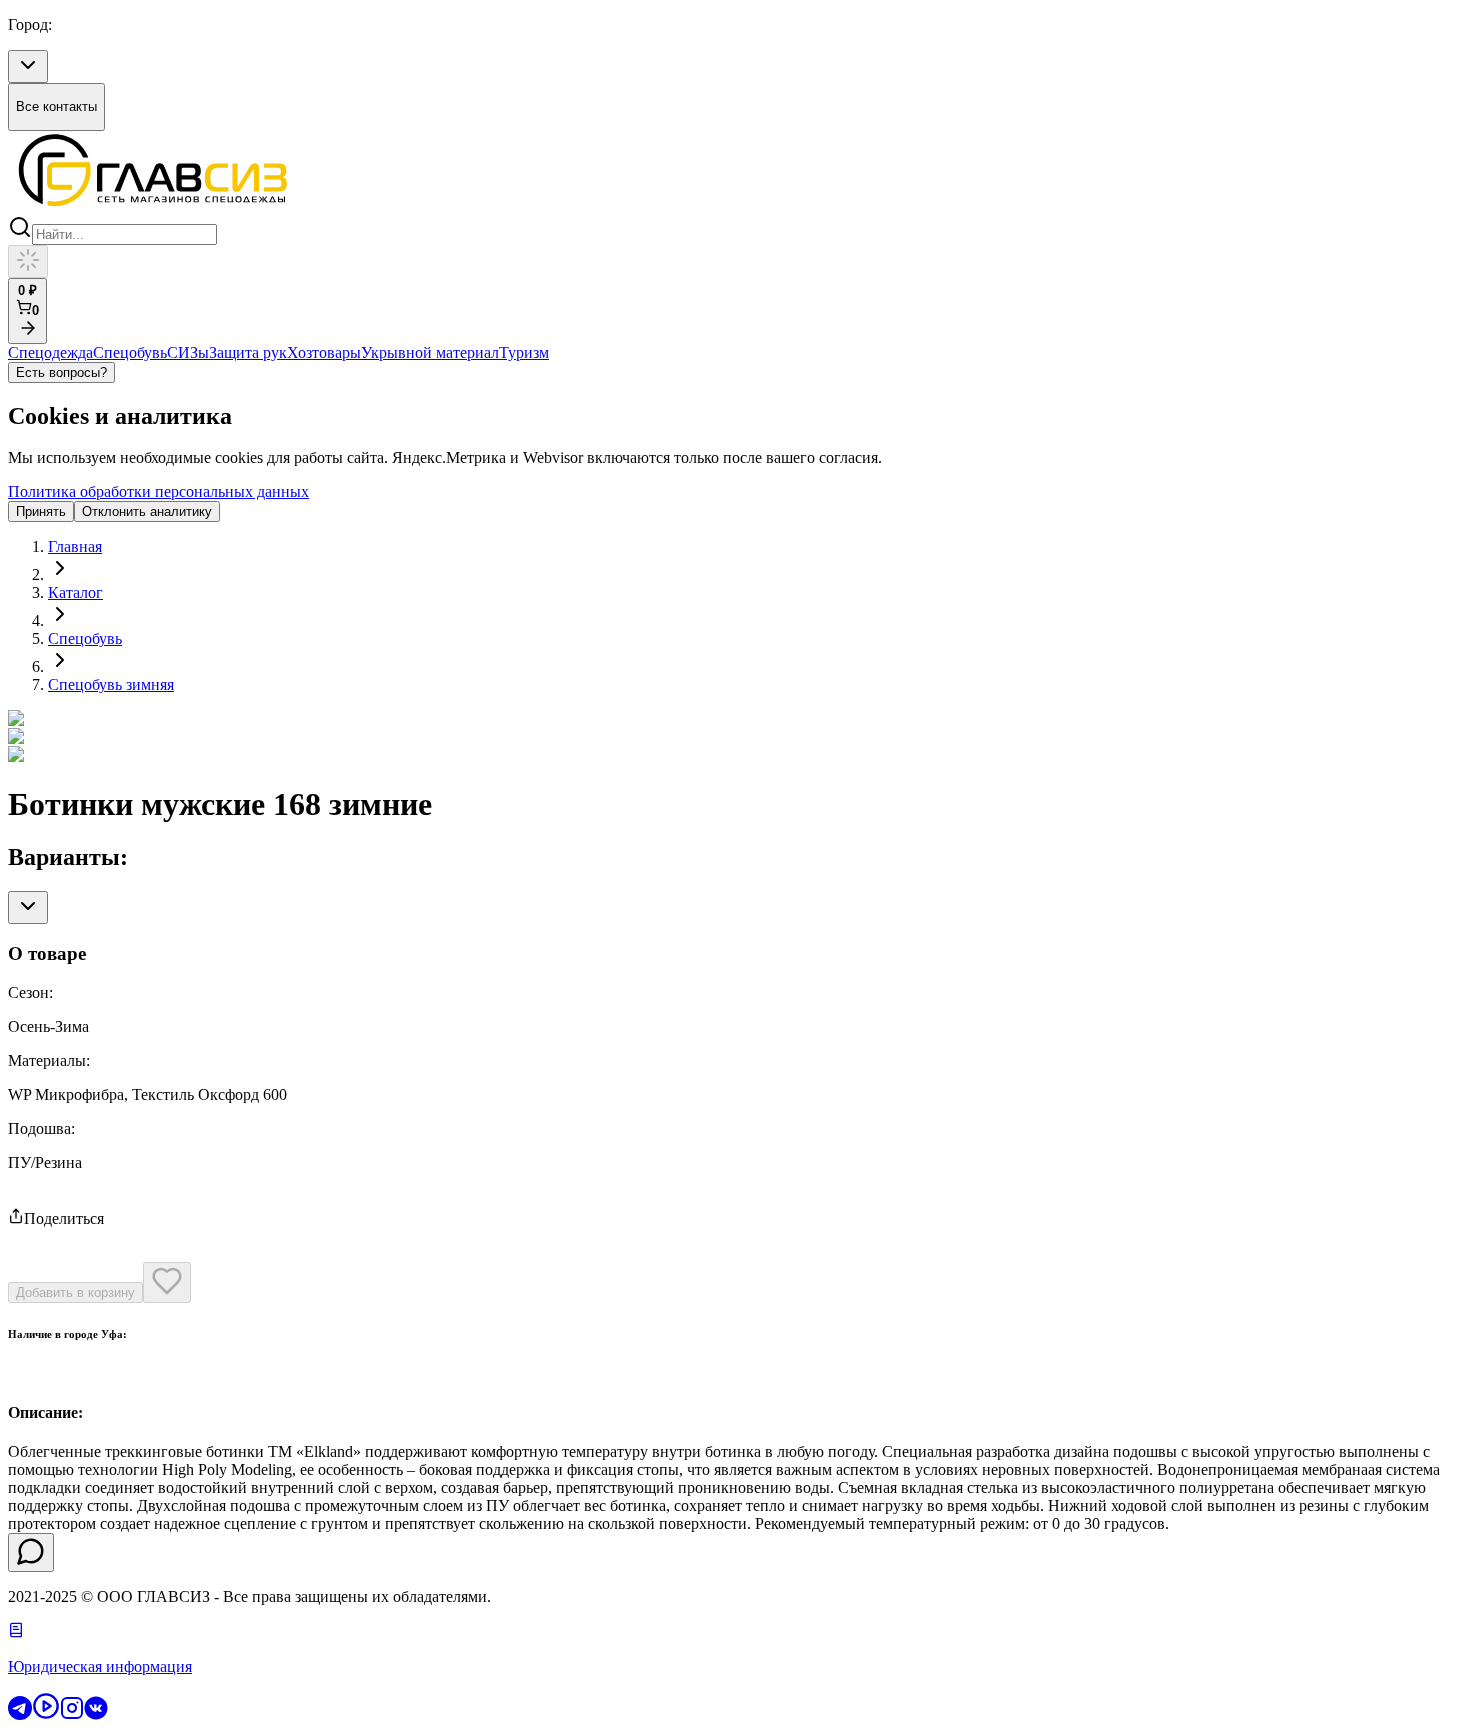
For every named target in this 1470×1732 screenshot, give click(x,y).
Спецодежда (50, 352)
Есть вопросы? (61, 372)
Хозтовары (324, 352)
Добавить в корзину (75, 1292)
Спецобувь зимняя (111, 684)
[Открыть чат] (31, 1552)
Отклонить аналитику (147, 511)
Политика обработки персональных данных (158, 491)
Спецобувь (130, 352)
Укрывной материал (430, 352)
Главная (75, 546)
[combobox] (28, 66)
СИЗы (188, 352)
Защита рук (248, 352)
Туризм (524, 352)
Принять (41, 511)
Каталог (75, 592)
